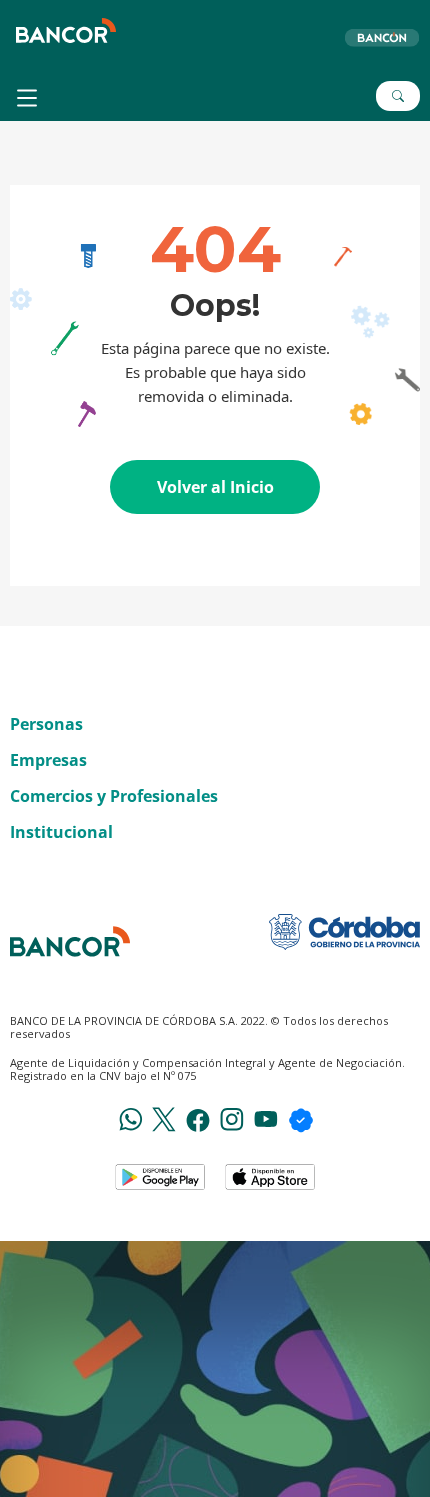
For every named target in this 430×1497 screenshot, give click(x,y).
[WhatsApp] (131, 1118)
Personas (46, 724)
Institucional (61, 832)
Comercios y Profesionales (114, 796)
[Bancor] (70, 941)
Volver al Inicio (215, 487)
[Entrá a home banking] (381, 37)
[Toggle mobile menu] (29, 98)
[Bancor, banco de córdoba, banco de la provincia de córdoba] (66, 30)
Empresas (48, 760)
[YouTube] (266, 1118)
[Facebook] (198, 1119)
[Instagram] (232, 1118)
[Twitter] (164, 1118)
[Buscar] (398, 96)
